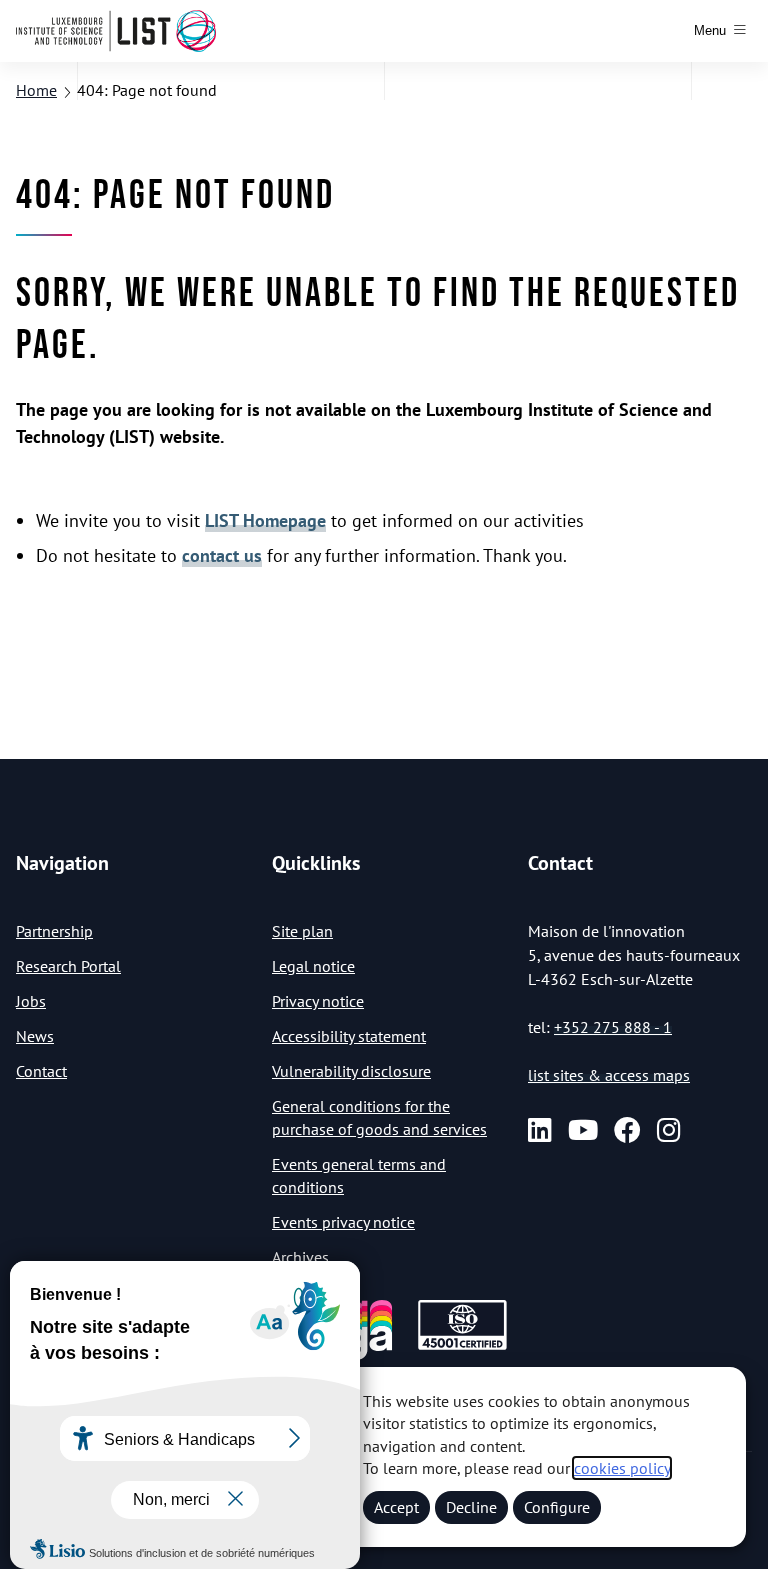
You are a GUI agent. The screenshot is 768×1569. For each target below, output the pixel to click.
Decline (471, 1507)
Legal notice (313, 966)
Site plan (302, 931)
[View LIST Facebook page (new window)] (627, 1130)
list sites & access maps (609, 1075)
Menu (710, 30)
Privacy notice (318, 1001)
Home (36, 90)
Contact (41, 1071)
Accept (396, 1507)
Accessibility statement (349, 1036)
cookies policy (622, 1468)
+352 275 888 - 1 (613, 1027)
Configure (557, 1507)
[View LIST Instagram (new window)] (669, 1130)
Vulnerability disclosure (351, 1071)
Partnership (54, 931)
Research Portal (68, 966)
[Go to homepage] (116, 31)
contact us (222, 555)
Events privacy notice (343, 1222)
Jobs (31, 1001)
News (35, 1036)
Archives (300, 1257)
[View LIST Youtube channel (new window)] (583, 1130)
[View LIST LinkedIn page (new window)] (540, 1130)
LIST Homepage (265, 520)
